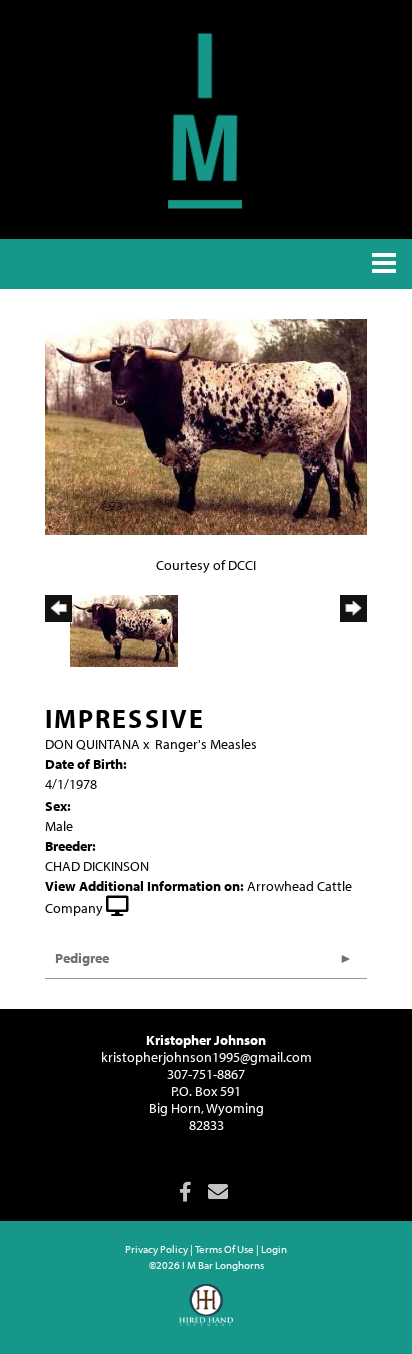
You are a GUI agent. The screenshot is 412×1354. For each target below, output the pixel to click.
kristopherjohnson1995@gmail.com (206, 1057)
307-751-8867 (206, 1074)
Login (274, 1249)
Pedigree (82, 958)
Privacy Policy (156, 1249)
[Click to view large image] (206, 426)
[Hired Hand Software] (206, 1314)
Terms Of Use (224, 1249)
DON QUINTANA (92, 744)
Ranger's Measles (206, 744)
